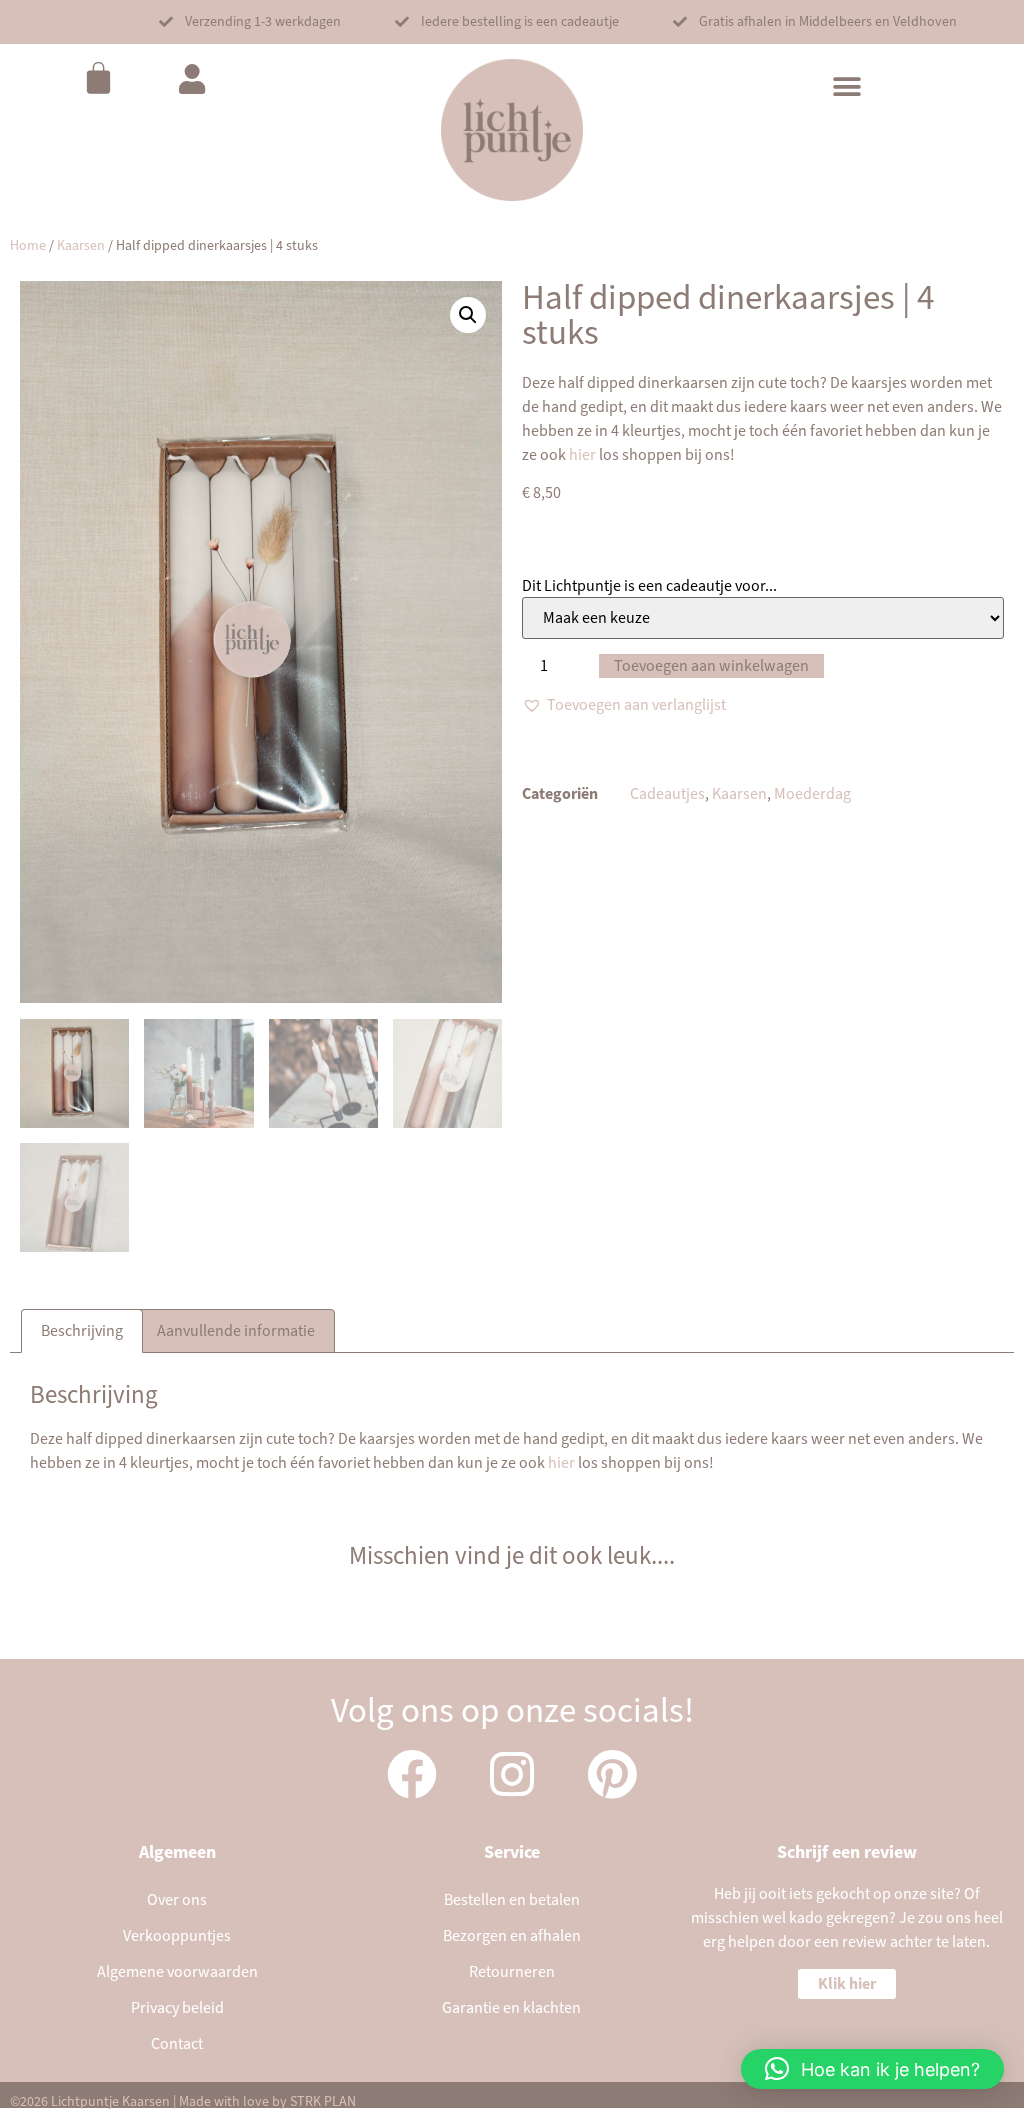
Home (28, 246)
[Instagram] (512, 1774)
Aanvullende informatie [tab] (236, 1331)
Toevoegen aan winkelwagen (711, 666)
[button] (250, 22)
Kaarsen (81, 246)
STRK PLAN (323, 2102)
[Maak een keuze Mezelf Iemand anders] (763, 618)
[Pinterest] (612, 1774)
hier (581, 455)
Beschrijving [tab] (82, 1331)
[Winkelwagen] (98, 77)
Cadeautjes (667, 794)
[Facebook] (412, 1774)
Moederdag (812, 794)
